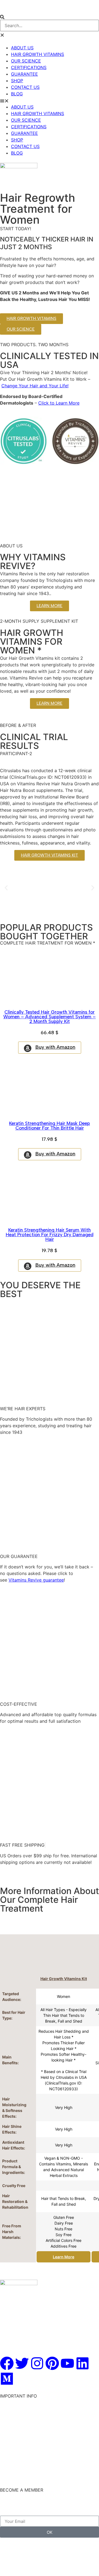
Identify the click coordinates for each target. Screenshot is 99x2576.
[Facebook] (7, 2363)
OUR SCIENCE (26, 61)
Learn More (64, 2257)
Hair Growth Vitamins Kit (64, 1979)
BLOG (17, 94)
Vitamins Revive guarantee (36, 1580)
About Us (10, 2428)
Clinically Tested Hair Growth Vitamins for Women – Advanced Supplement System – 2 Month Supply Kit (50, 1017)
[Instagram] (37, 2363)
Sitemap (9, 2474)
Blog (5, 2467)
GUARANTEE (24, 74)
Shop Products (15, 2408)
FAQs (5, 2447)
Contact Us (12, 2434)
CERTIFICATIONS (29, 67)
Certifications (14, 2441)
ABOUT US (22, 48)
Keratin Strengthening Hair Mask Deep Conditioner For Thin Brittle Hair (50, 1126)
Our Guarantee (15, 2421)
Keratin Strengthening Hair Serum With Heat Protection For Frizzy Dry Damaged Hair (50, 1235)
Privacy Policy (15, 2454)
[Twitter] (22, 2363)
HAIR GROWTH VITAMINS (38, 54)
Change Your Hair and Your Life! (35, 386)
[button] (50, 16)
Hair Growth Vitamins (22, 2401)
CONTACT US (25, 87)
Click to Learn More (59, 403)
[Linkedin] (82, 2363)
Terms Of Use (14, 2461)
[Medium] (7, 2379)
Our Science (13, 2415)
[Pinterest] (52, 2363)
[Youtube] (67, 2363)
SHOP (17, 81)
